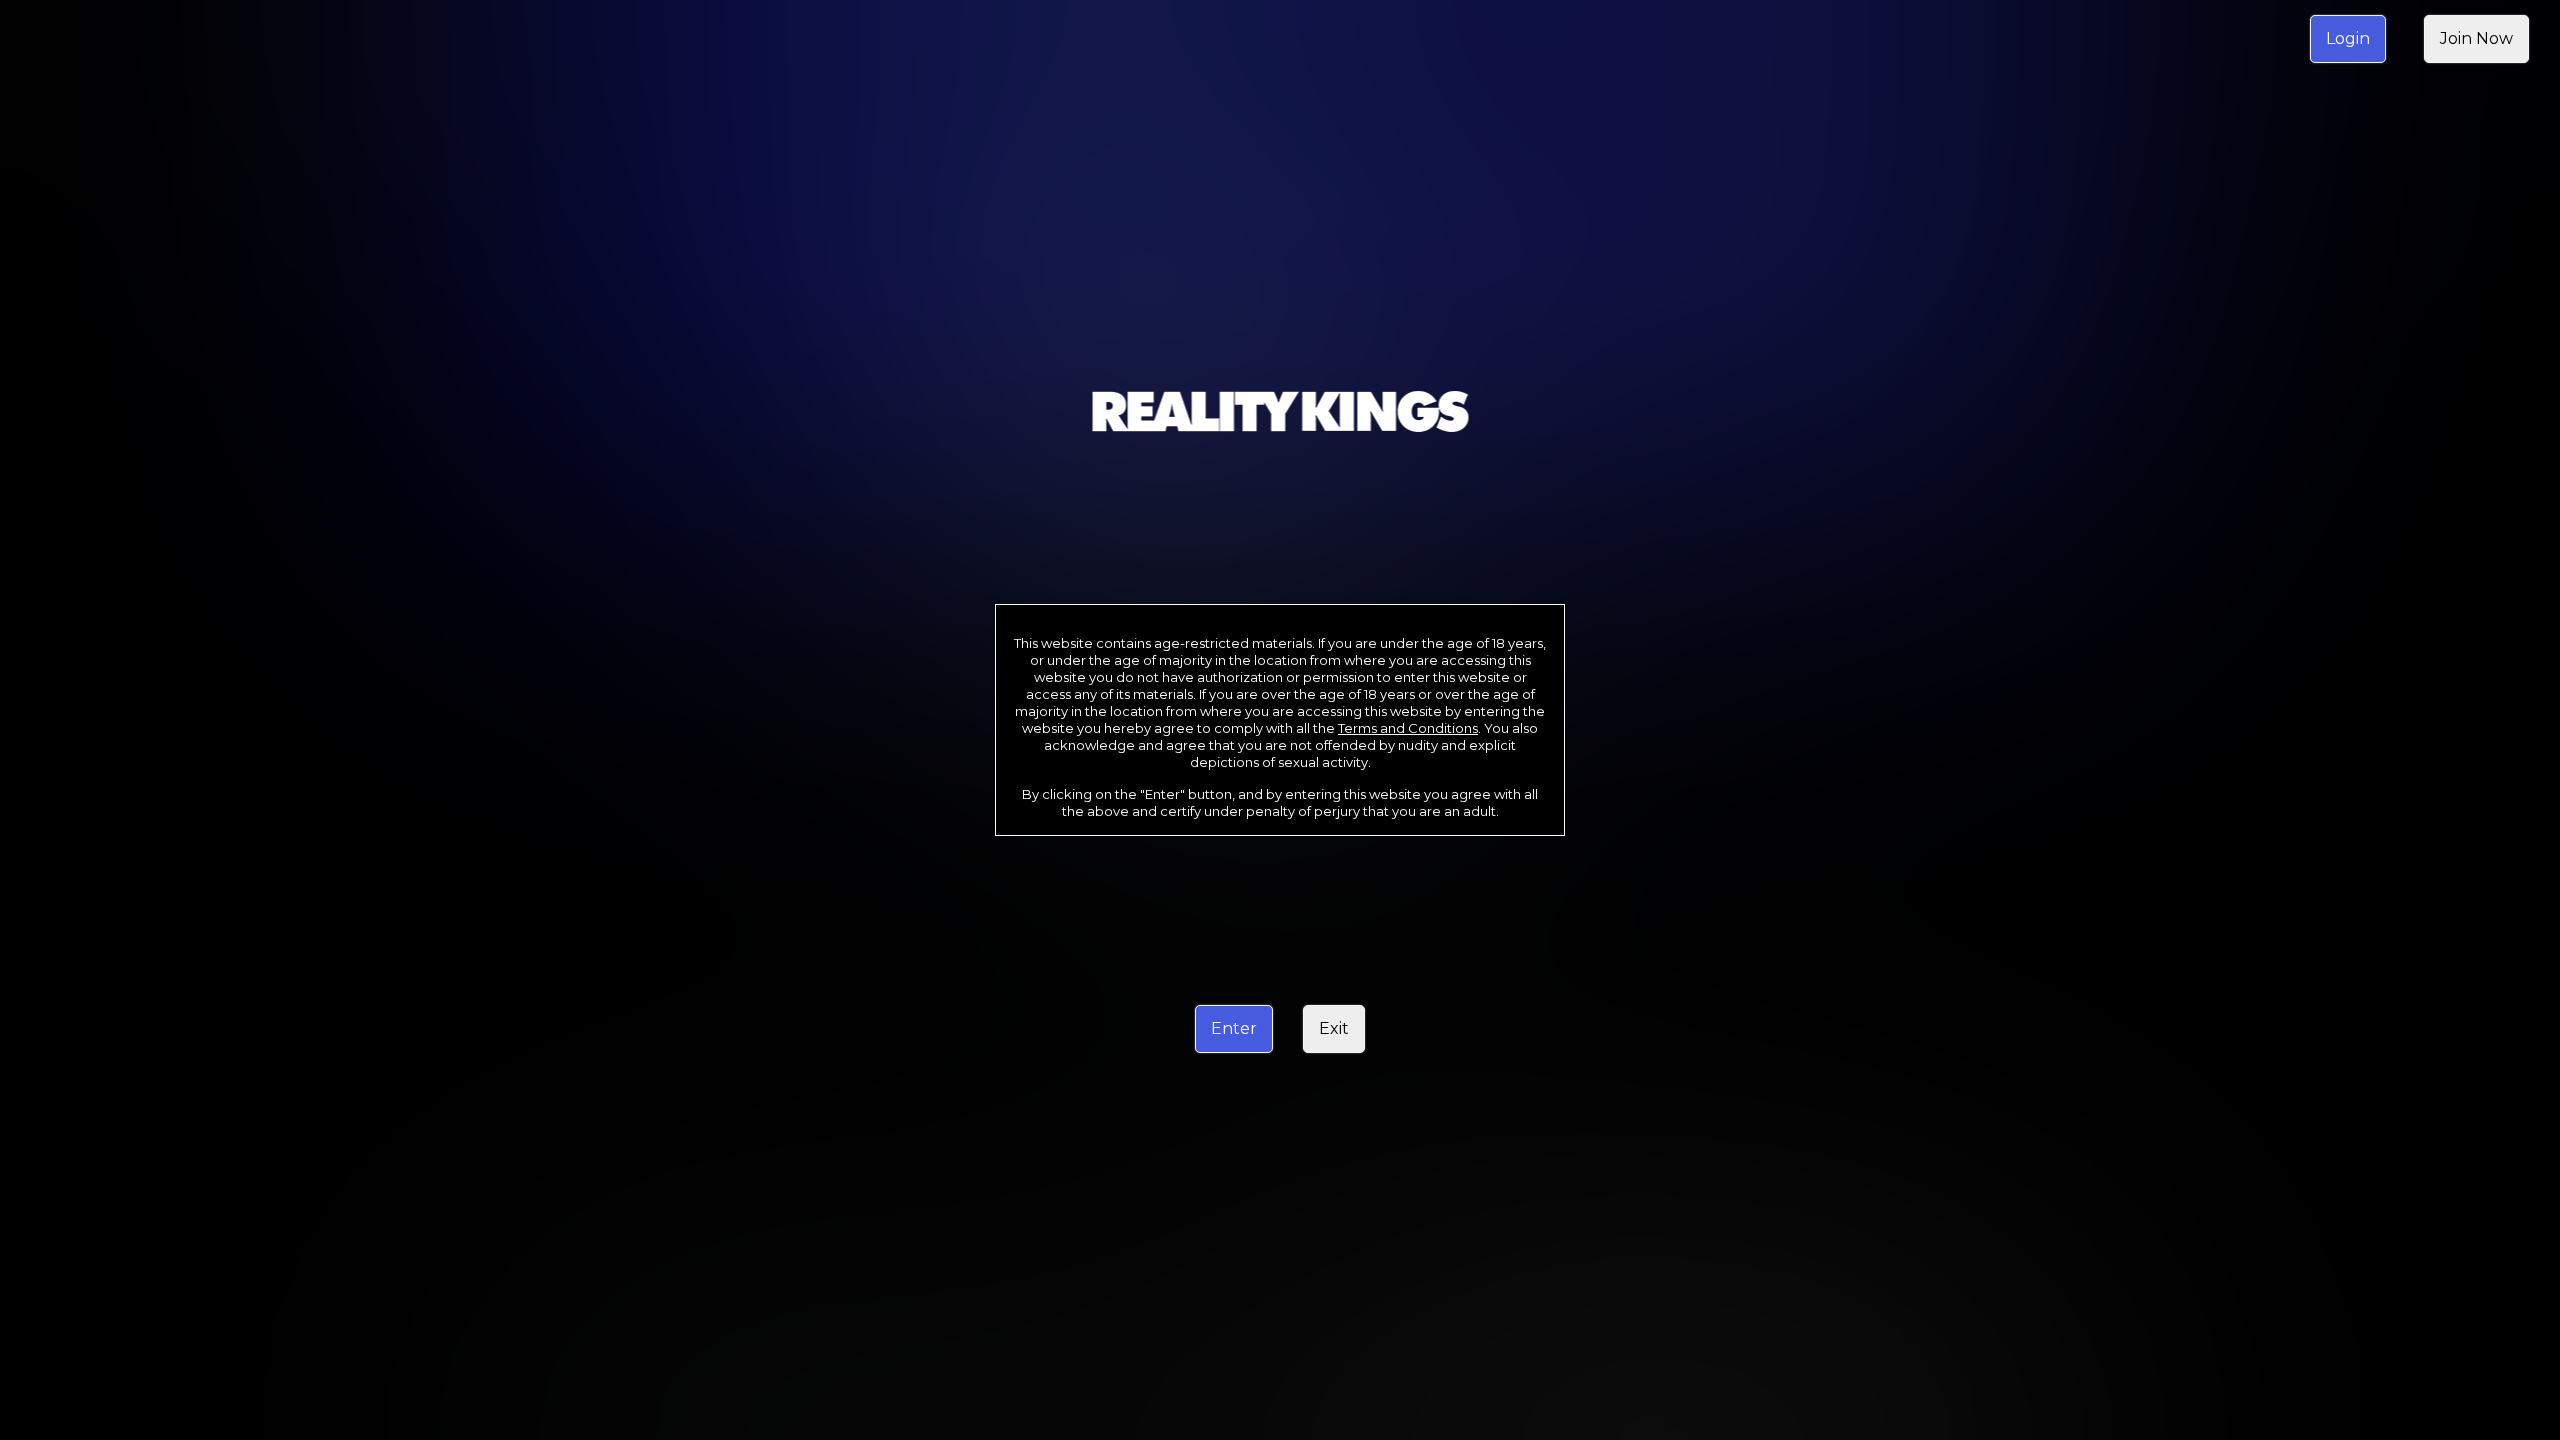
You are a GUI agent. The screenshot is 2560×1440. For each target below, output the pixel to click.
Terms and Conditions (1408, 728)
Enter (1234, 1028)
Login (2348, 38)
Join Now (2476, 38)
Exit (1334, 1028)
